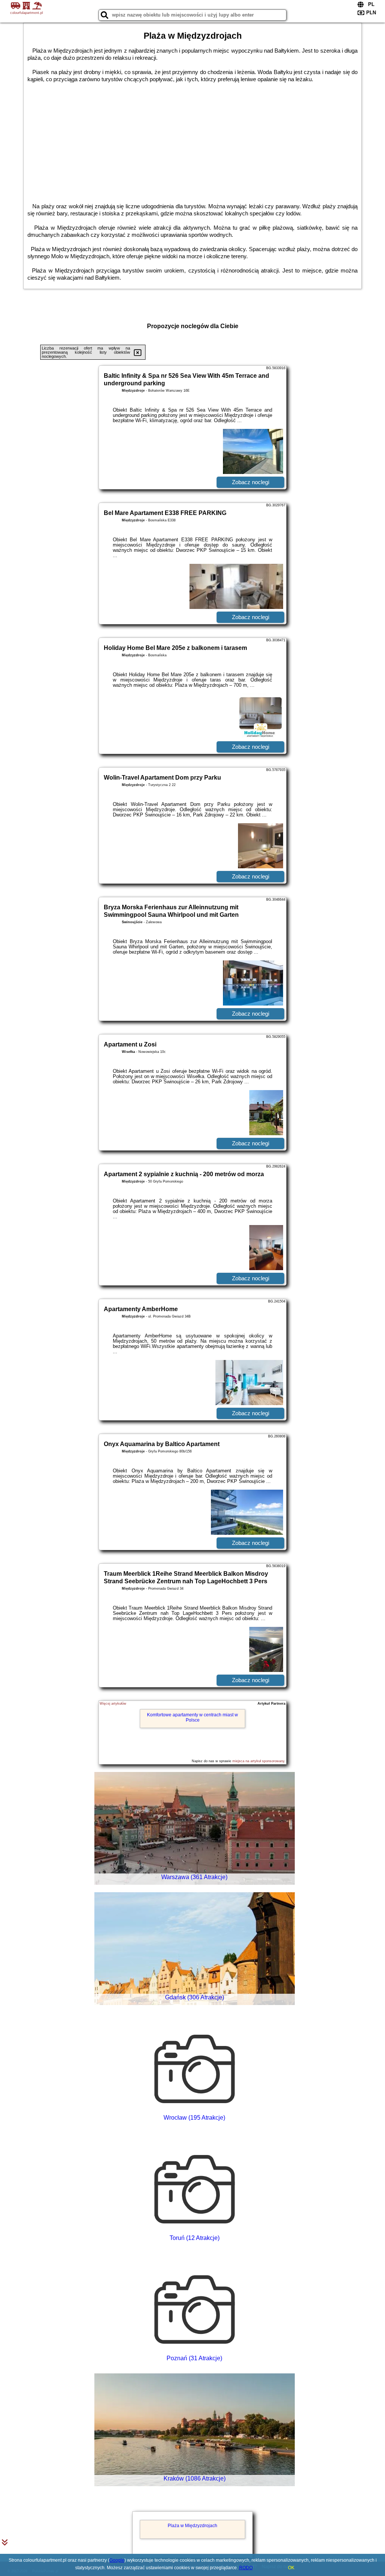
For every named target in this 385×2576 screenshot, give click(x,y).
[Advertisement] (192, 139)
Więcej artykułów (113, 1704)
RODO (246, 2568)
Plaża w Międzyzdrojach (192, 2526)
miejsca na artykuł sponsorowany (258, 1761)
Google (117, 2560)
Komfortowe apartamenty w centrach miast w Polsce (192, 1717)
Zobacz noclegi (251, 482)
